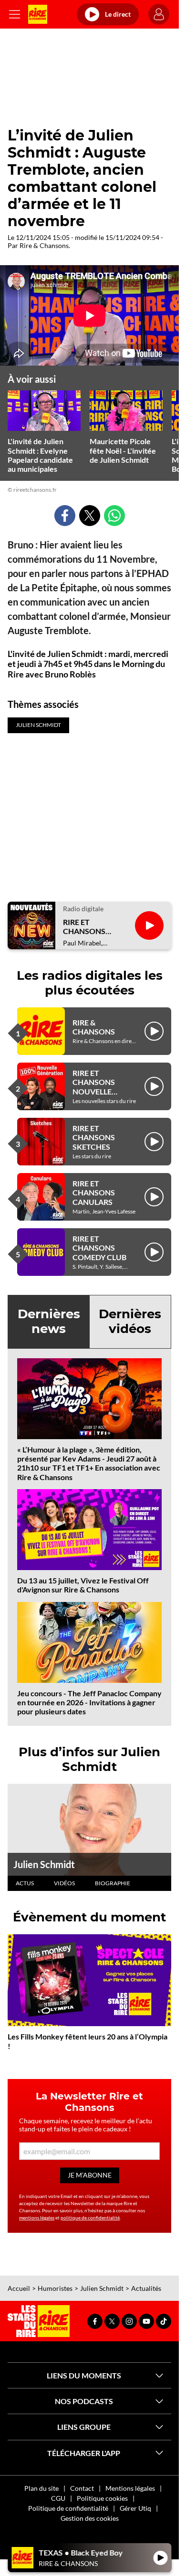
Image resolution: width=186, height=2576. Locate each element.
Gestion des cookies (90, 2518)
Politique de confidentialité (68, 2508)
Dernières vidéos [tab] (130, 1321)
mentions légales (37, 2218)
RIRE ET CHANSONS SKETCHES (94, 1137)
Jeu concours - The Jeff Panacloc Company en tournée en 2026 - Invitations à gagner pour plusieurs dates (89, 1702)
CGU (58, 2498)
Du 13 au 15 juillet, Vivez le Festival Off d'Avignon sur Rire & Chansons (83, 1585)
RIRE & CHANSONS (94, 1027)
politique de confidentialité (90, 2218)
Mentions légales (130, 2488)
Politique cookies (102, 2498)
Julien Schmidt (44, 1864)
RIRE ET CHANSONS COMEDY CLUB (99, 1248)
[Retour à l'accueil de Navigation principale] (38, 14)
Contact (82, 2488)
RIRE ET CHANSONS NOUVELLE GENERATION (97, 1087)
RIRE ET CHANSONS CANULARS (94, 1192)
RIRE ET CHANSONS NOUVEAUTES (89, 926)
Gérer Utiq (135, 2508)
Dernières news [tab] (49, 1321)
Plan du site (41, 2488)
